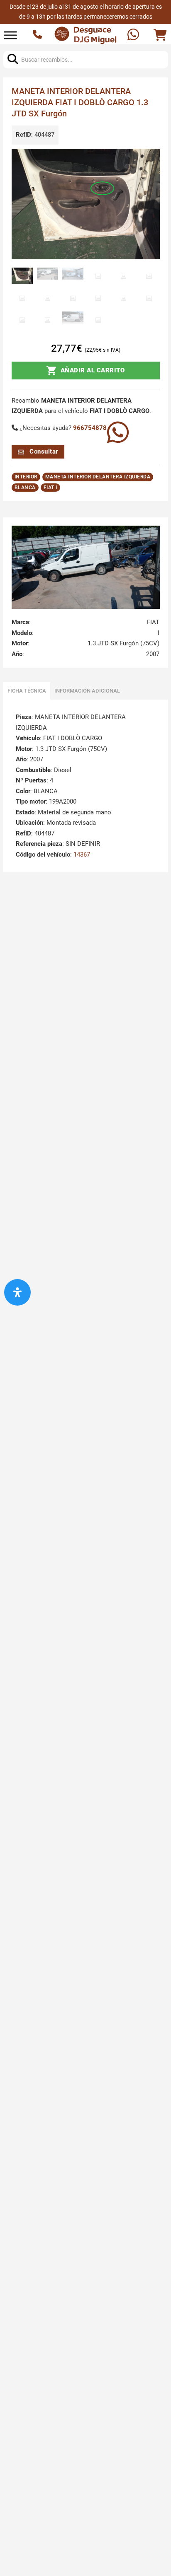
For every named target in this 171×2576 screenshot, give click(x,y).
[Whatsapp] (134, 35)
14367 (82, 855)
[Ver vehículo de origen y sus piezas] (86, 567)
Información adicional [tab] (87, 691)
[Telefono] (38, 35)
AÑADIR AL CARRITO (93, 370)
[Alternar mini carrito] (160, 35)
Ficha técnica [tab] (27, 691)
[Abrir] (10, 35)
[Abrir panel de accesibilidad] (17, 1292)
